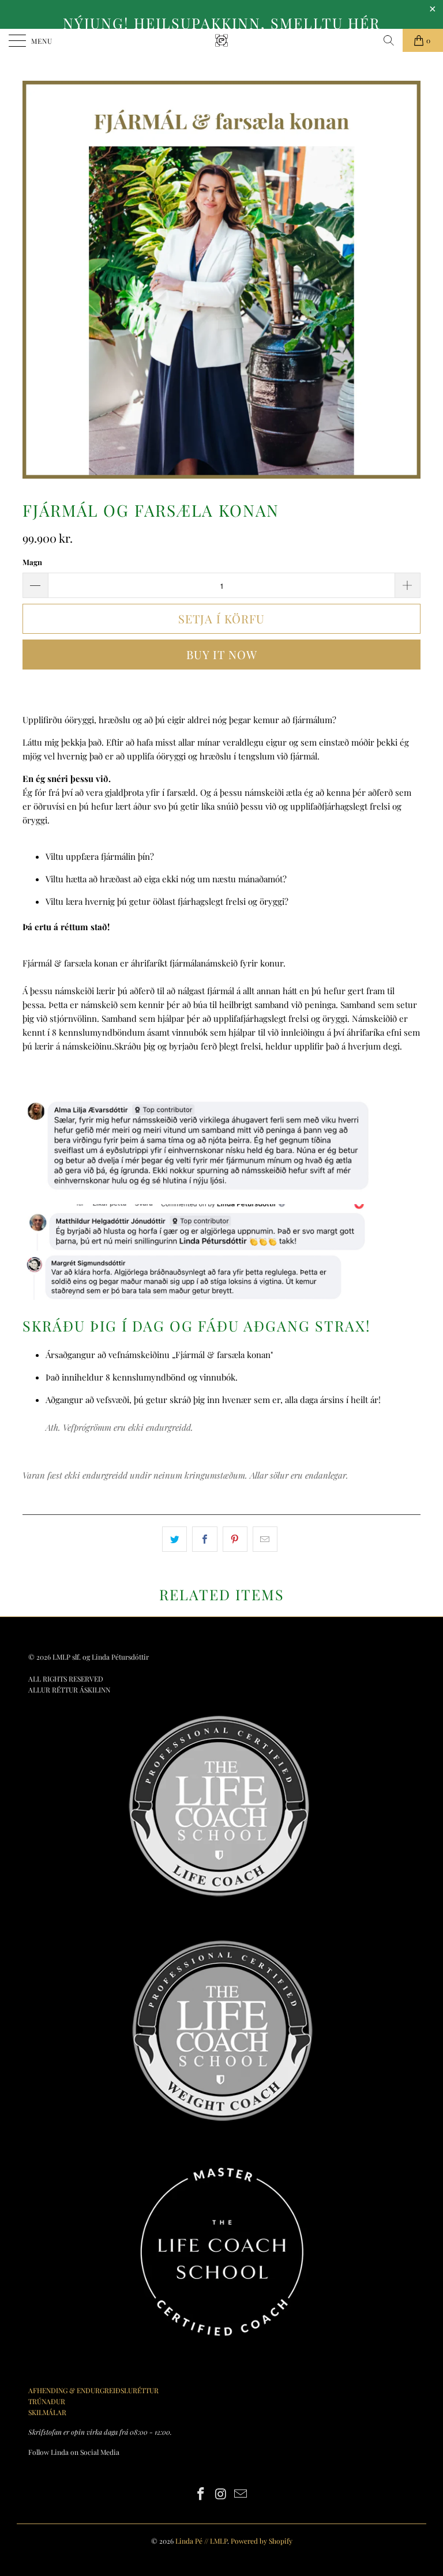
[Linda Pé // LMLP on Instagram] (221, 2494)
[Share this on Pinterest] (235, 1539)
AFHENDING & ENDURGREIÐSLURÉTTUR (93, 2390)
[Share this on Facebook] (204, 1539)
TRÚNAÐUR (47, 2401)
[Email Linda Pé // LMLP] (241, 2494)
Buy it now (222, 654)
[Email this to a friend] (265, 1539)
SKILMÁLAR (47, 2412)
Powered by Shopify (262, 2541)
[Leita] (389, 40)
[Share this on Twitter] (174, 1539)
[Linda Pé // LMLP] (221, 40)
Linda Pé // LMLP (201, 2541)
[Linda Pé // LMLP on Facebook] (201, 2494)
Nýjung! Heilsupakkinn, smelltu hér (221, 23)
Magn (32, 562)
